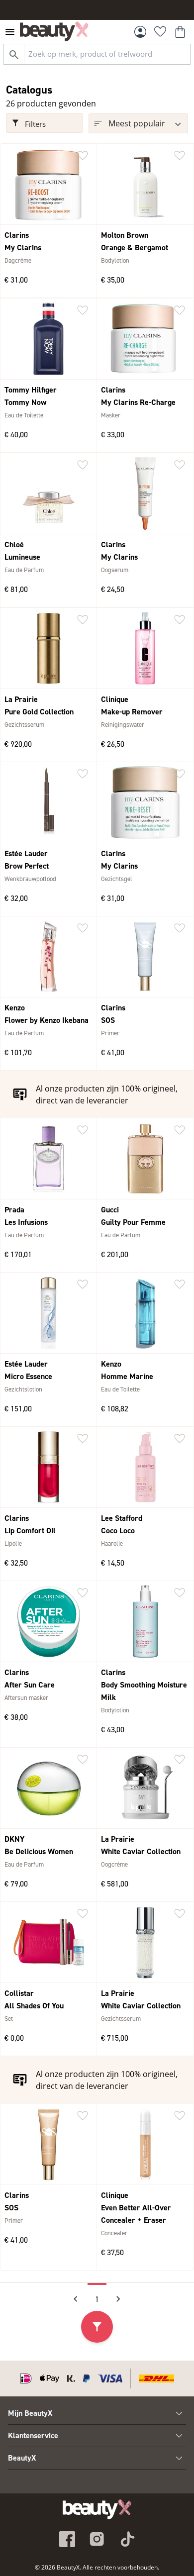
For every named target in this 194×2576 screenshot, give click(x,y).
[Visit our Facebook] (67, 2539)
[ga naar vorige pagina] (76, 2299)
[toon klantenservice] (179, 2436)
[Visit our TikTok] (127, 2539)
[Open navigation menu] (10, 32)
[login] (140, 32)
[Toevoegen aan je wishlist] (83, 156)
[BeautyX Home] (54, 31)
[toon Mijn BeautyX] (179, 2413)
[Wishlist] (160, 32)
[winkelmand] (180, 32)
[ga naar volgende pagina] (118, 2299)
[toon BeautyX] (179, 2458)
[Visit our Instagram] (97, 2539)
